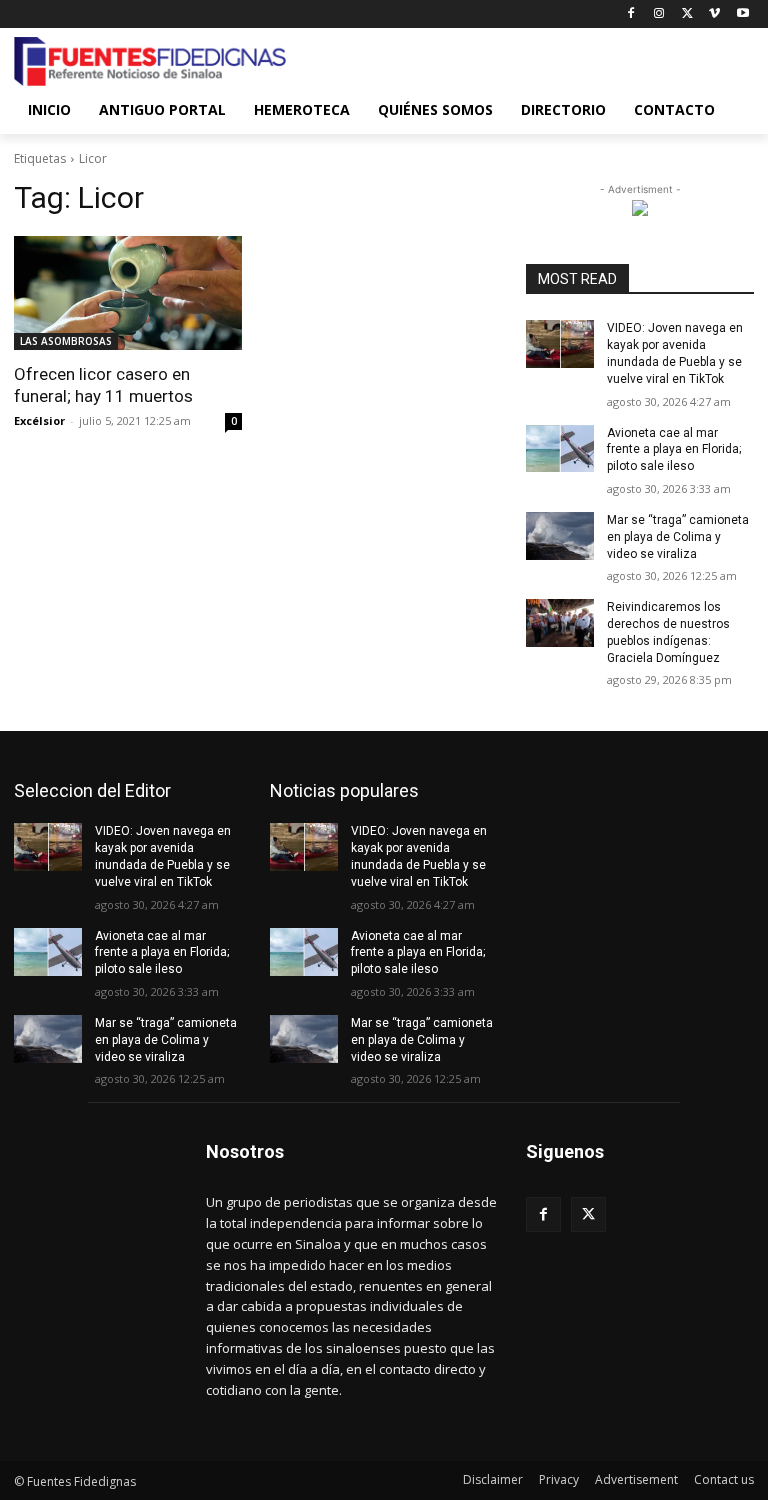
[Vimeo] (714, 14)
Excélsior (39, 420)
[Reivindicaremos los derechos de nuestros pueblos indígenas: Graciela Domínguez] (560, 623)
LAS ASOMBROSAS (66, 341)
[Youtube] (742, 14)
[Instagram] (659, 14)
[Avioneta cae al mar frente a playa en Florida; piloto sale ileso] (560, 449)
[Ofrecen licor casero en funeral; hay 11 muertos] (128, 293)
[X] (687, 14)
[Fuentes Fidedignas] (150, 62)
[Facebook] (631, 14)
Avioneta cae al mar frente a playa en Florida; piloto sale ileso (674, 450)
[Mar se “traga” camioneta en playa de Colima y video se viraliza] (560, 536)
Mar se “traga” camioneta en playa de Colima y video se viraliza (678, 537)
